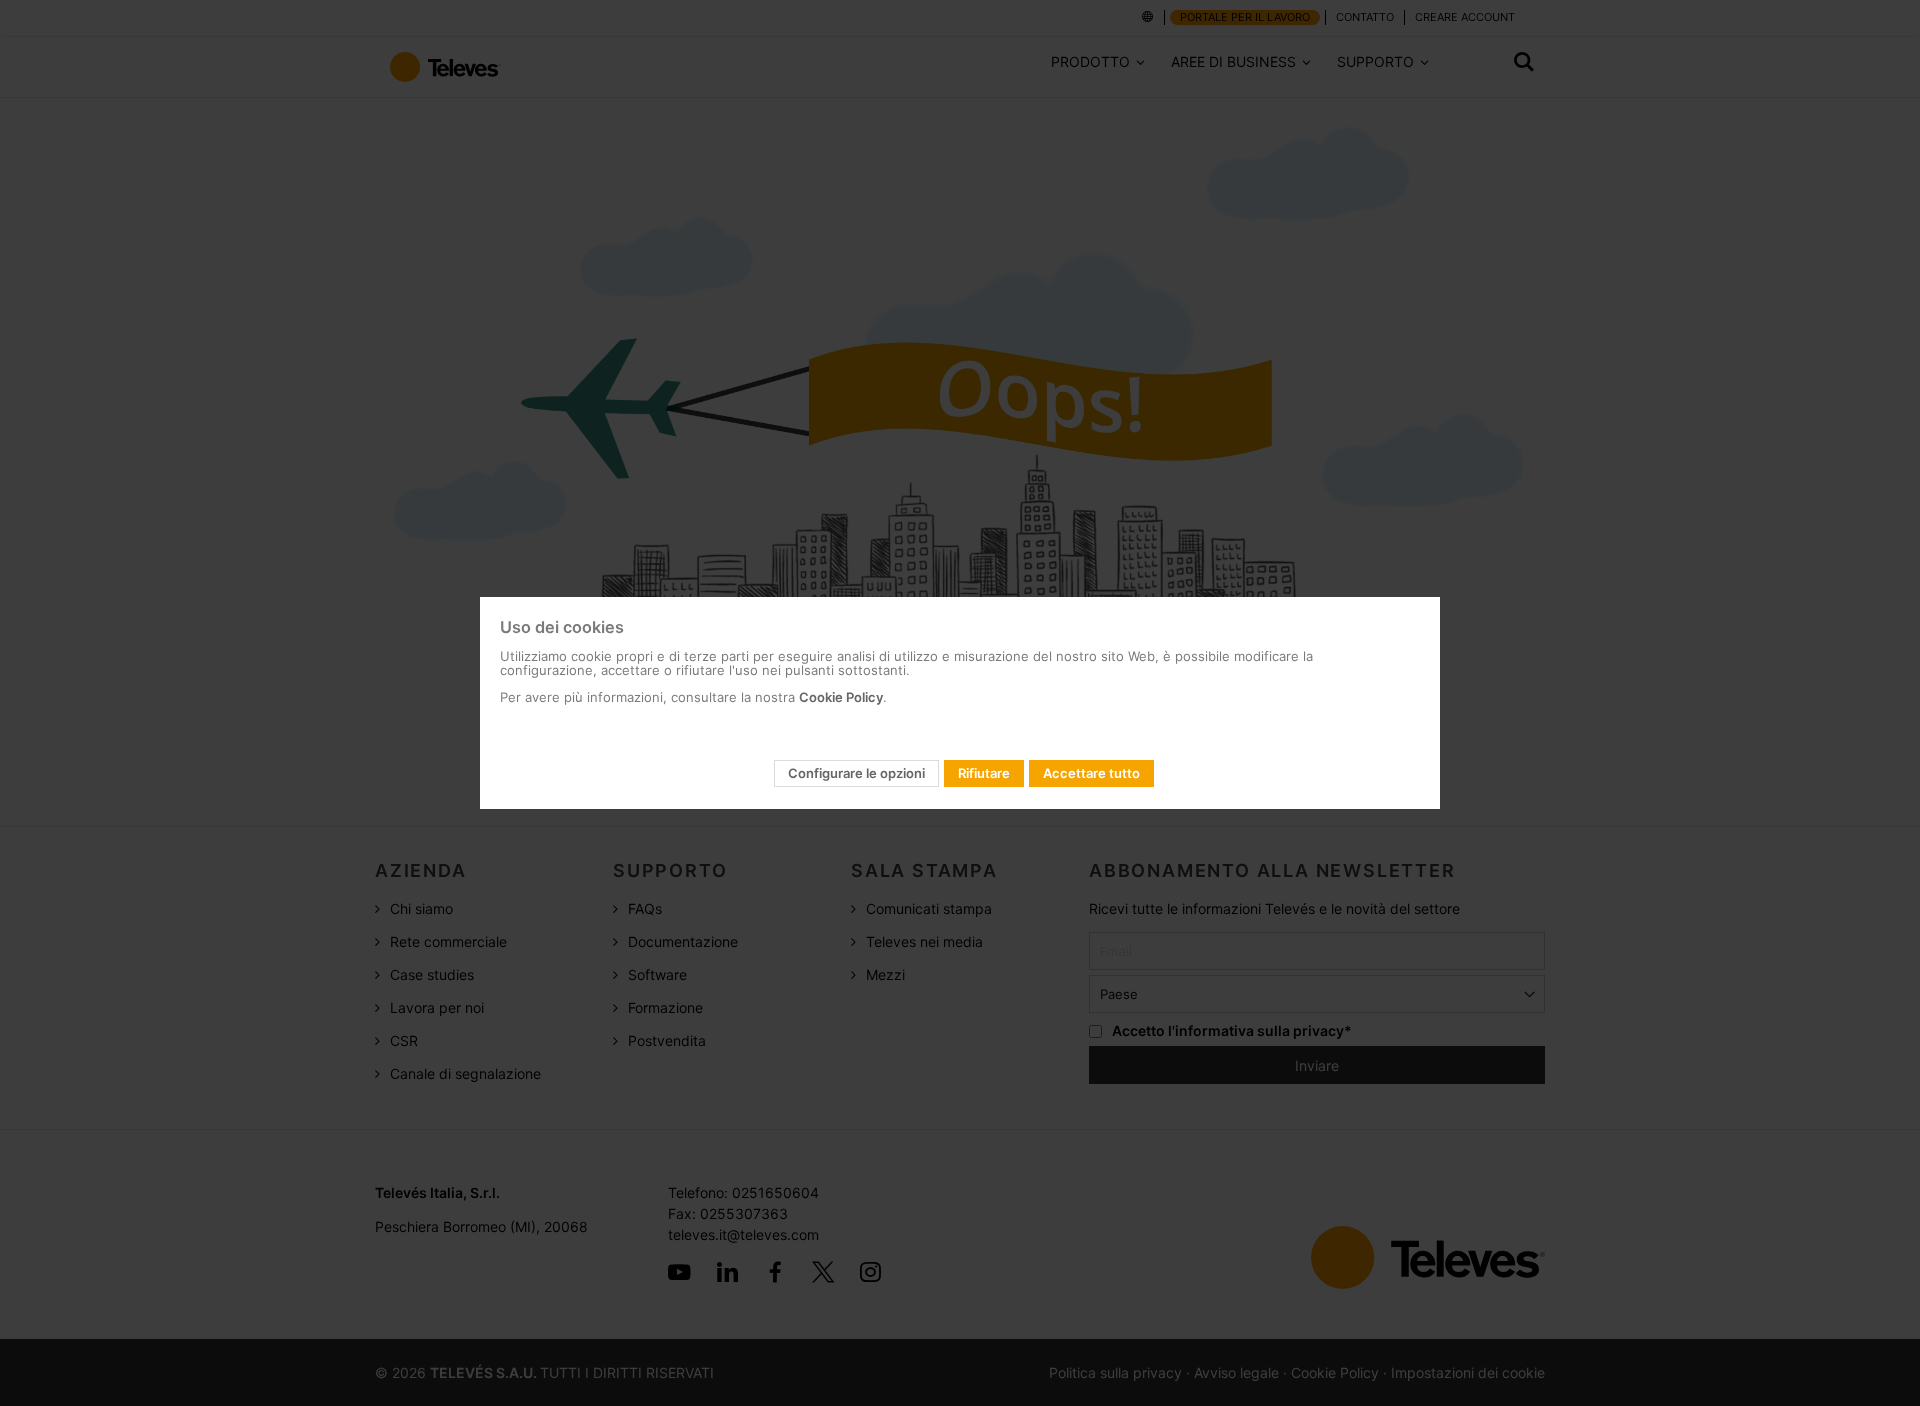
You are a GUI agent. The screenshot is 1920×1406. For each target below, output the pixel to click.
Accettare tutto (1091, 773)
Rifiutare (984, 773)
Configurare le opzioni (856, 773)
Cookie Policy (841, 697)
